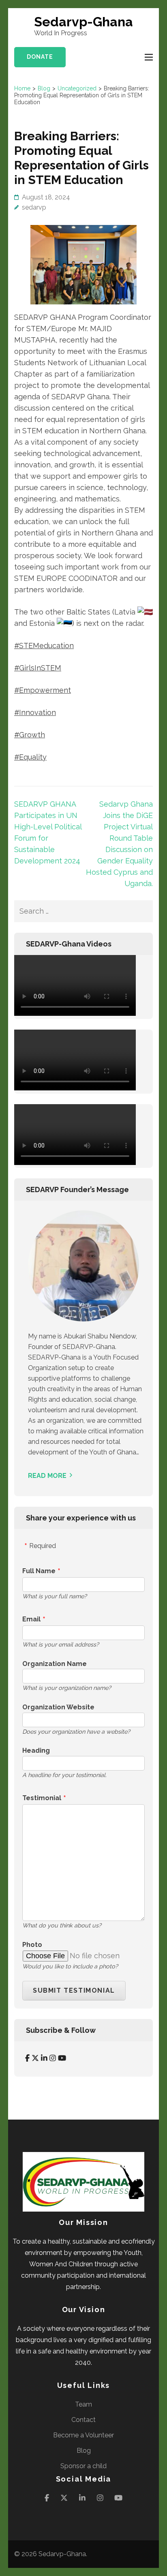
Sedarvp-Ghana (83, 22)
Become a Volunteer (83, 2435)
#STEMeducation (44, 646)
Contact (83, 2420)
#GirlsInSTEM (38, 668)
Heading (36, 1751)
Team (83, 2404)
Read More (47, 1476)
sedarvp (34, 207)
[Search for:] (74, 911)
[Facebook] (27, 2058)
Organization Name (55, 1664)
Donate (40, 57)
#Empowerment (43, 690)
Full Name (39, 1571)
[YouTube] (62, 2058)
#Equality (30, 757)
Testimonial (42, 1798)
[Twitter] (35, 2058)
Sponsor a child (83, 2466)
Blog (84, 2451)
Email (31, 1619)
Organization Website (58, 1707)
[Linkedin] (44, 2058)
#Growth (30, 735)
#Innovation (35, 712)
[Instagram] (53, 2058)
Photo (32, 1945)
